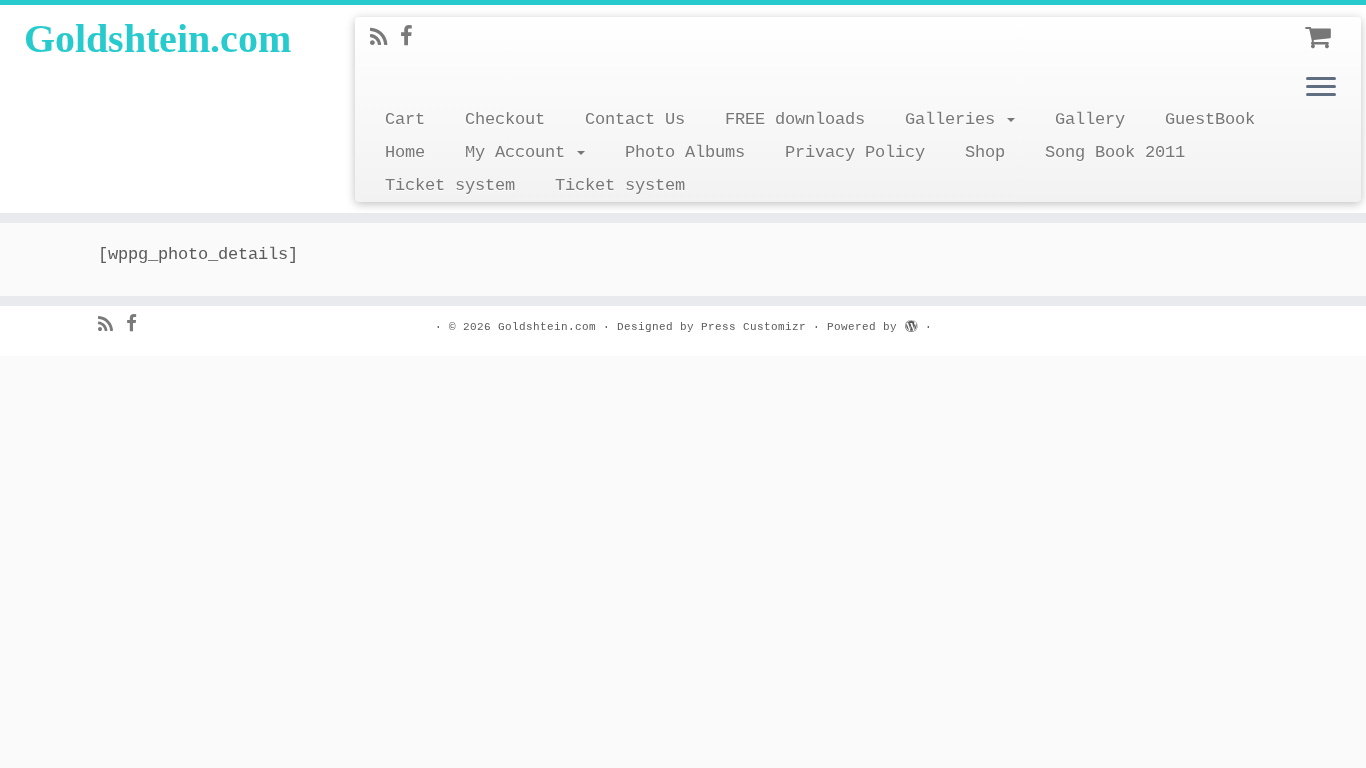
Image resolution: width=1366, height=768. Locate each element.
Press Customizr (753, 327)
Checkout (505, 119)
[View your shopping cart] (1320, 31)
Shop (985, 152)
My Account (520, 152)
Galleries (955, 119)
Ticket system (450, 185)
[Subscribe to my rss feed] (385, 39)
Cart (405, 119)
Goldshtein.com (157, 38)
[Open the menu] (1321, 88)
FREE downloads (795, 119)
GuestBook (1210, 119)
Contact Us (635, 119)
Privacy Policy (855, 152)
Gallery (1090, 119)
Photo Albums (685, 152)
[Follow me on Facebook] (413, 38)
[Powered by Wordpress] (911, 324)
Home (405, 152)
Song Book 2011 (1115, 152)
